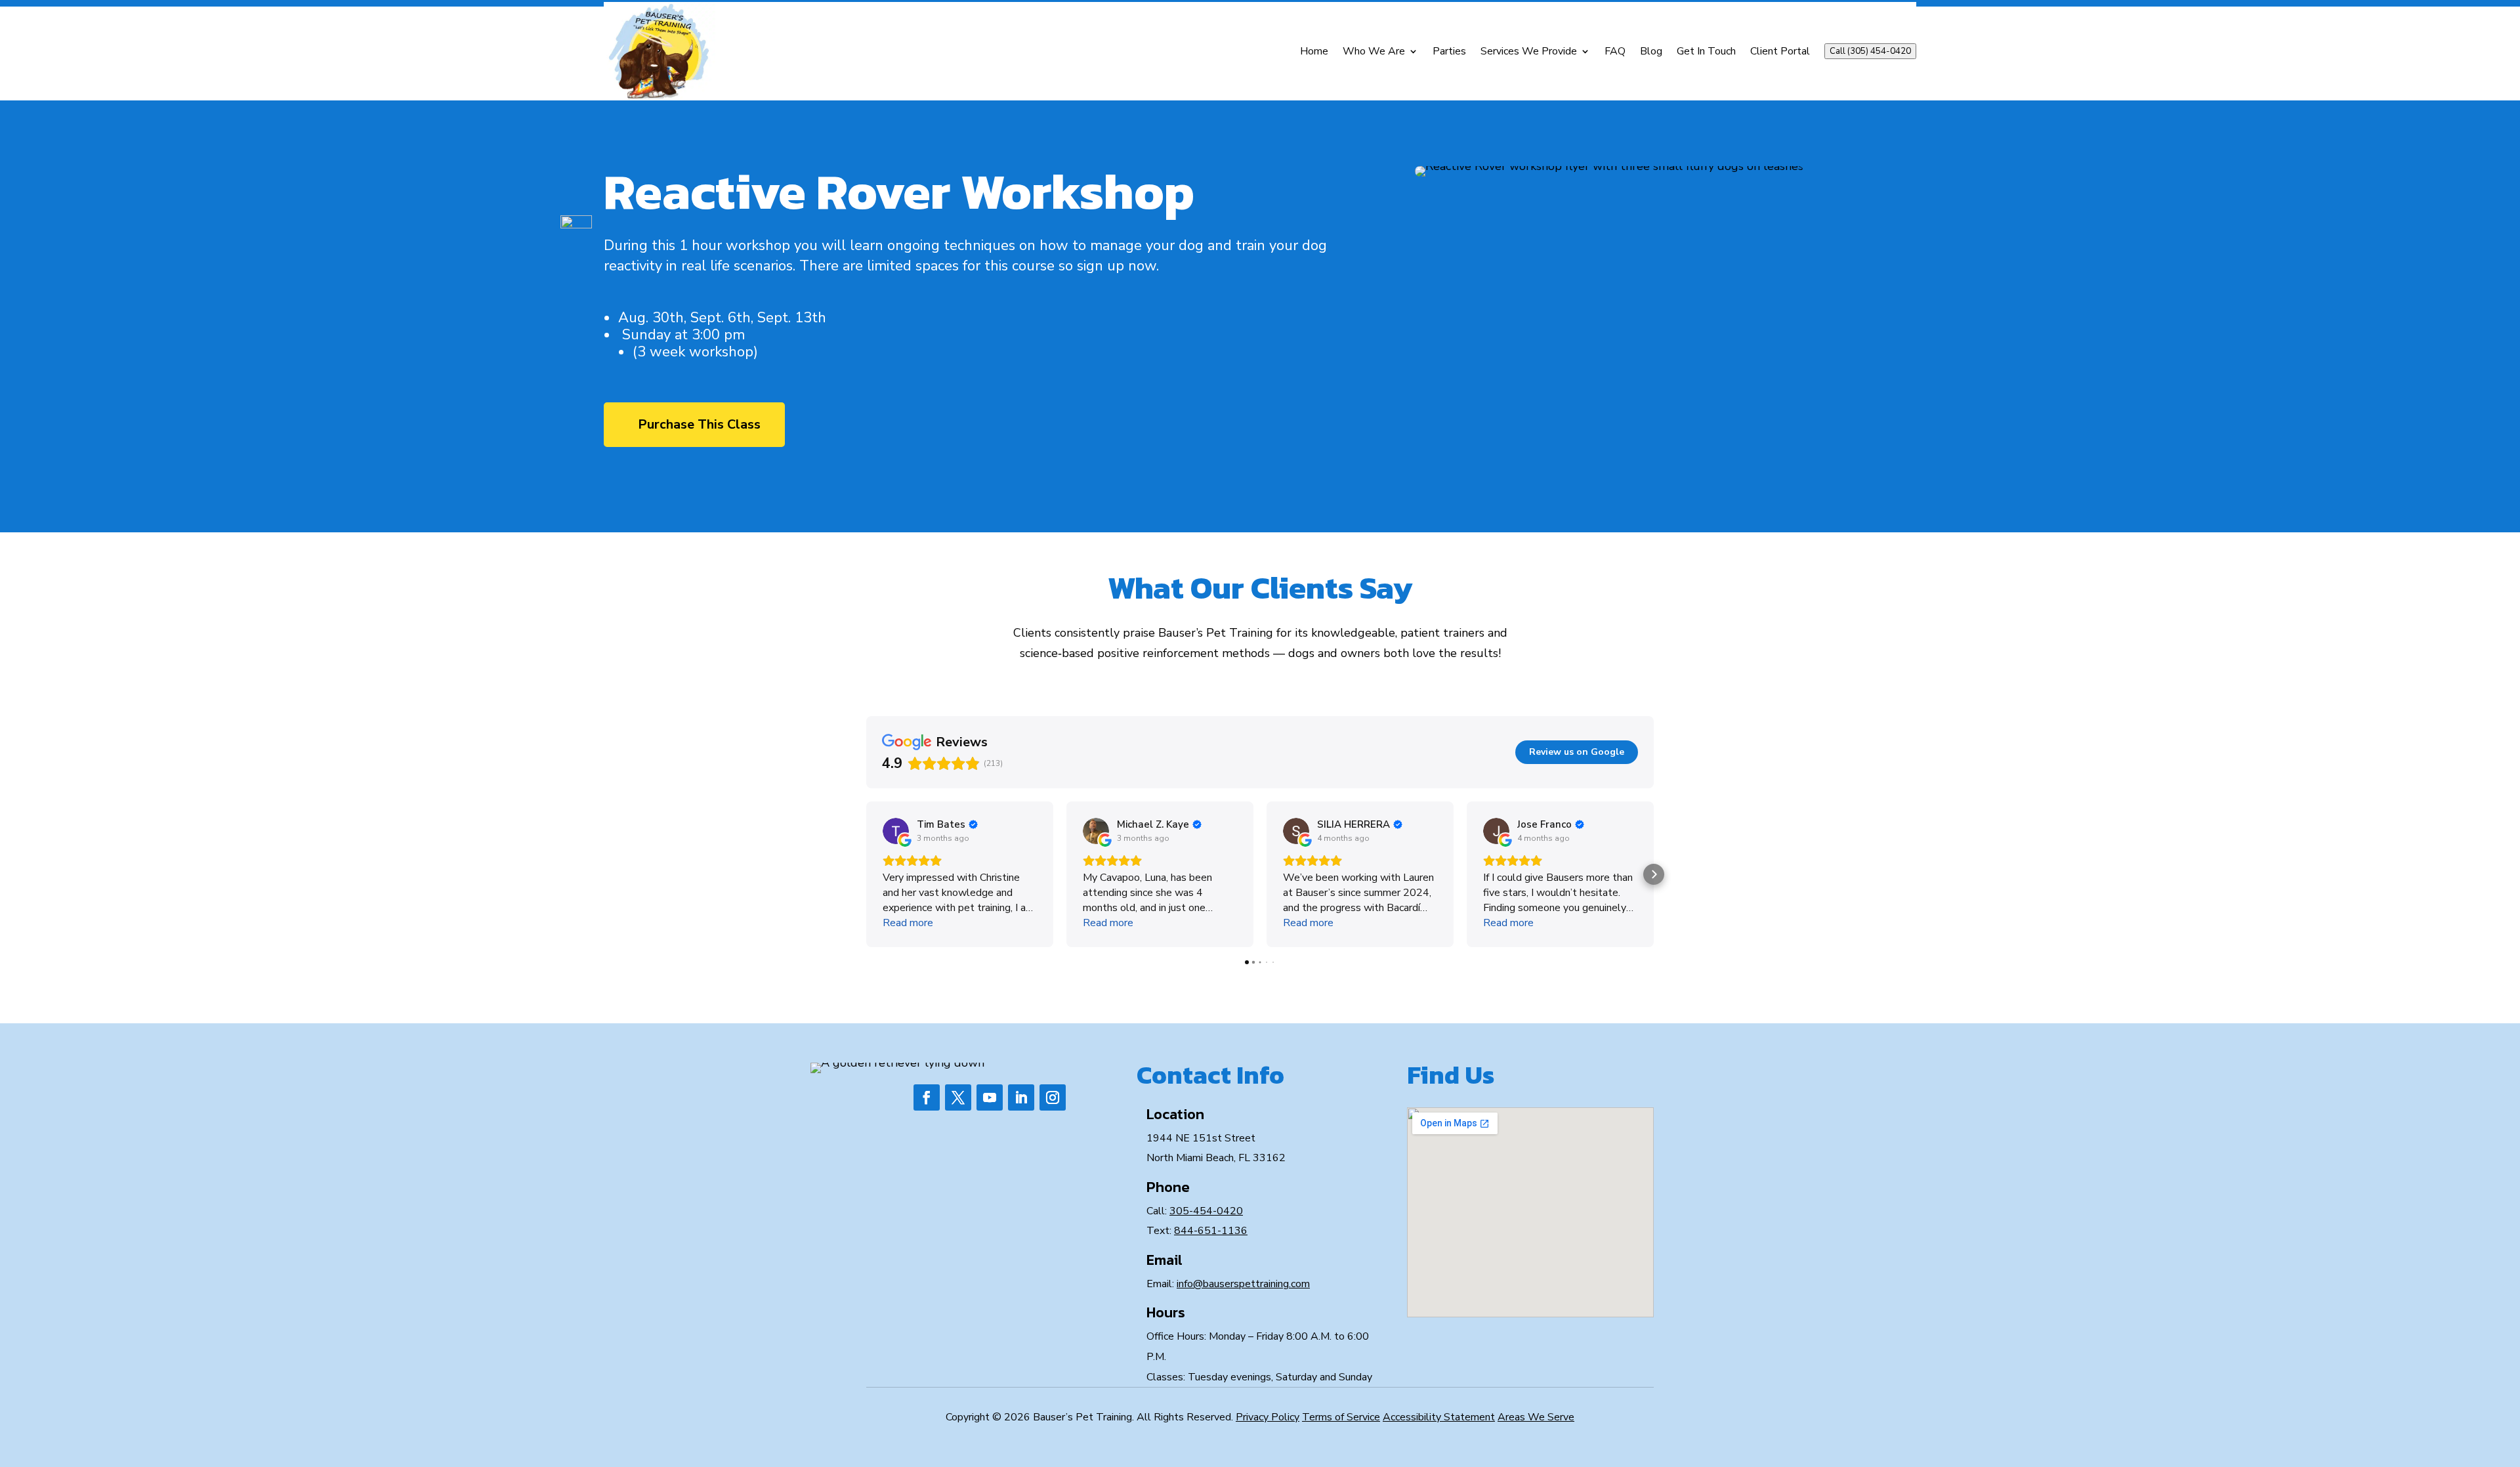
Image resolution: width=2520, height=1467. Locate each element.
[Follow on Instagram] (1053, 1097)
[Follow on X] (958, 1097)
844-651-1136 (1211, 1231)
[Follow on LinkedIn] (1021, 1097)
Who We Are (1374, 51)
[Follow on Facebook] (927, 1097)
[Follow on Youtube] (990, 1097)
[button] (866, 874)
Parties (1449, 51)
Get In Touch (1706, 51)
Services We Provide (1529, 51)
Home (1314, 51)
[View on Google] (896, 831)
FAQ (1615, 51)
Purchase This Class (699, 424)
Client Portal (1780, 51)
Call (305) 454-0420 (1870, 51)
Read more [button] (908, 923)
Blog (1651, 51)
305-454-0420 (1206, 1211)
